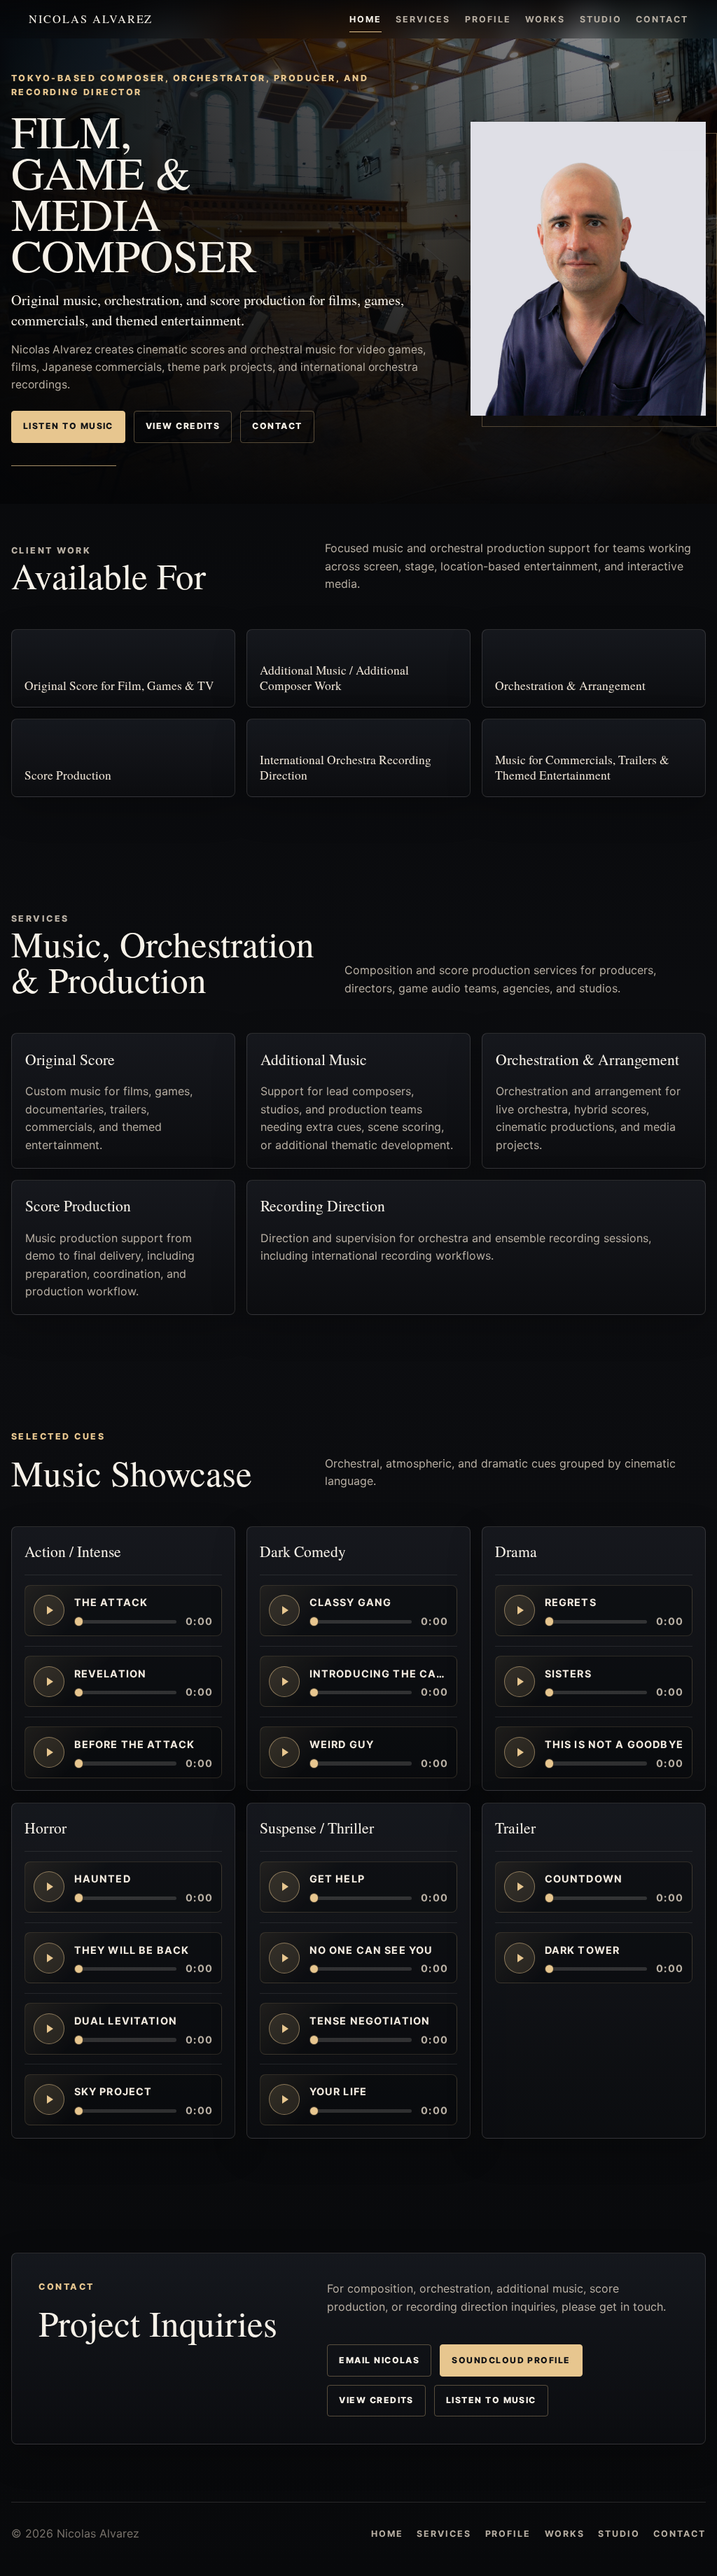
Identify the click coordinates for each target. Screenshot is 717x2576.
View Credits (183, 426)
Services (423, 19)
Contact (662, 19)
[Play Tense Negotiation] (284, 2029)
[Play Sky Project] (49, 2099)
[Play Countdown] (520, 1887)
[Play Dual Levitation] (49, 2029)
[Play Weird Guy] (284, 1752)
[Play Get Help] (284, 1887)
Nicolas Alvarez (91, 19)
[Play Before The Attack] (49, 1752)
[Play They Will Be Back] (49, 1957)
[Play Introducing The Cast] (284, 1682)
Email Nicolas (379, 2360)
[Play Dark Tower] (520, 1957)
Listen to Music (68, 426)
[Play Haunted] (49, 1887)
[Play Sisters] (520, 1682)
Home (366, 19)
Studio (601, 19)
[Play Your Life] (284, 2099)
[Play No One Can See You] (284, 1957)
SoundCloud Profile (511, 2360)
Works (545, 19)
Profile (488, 19)
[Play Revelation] (49, 1682)
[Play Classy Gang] (284, 1611)
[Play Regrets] (520, 1611)
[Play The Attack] (49, 1611)
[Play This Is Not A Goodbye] (520, 1752)
